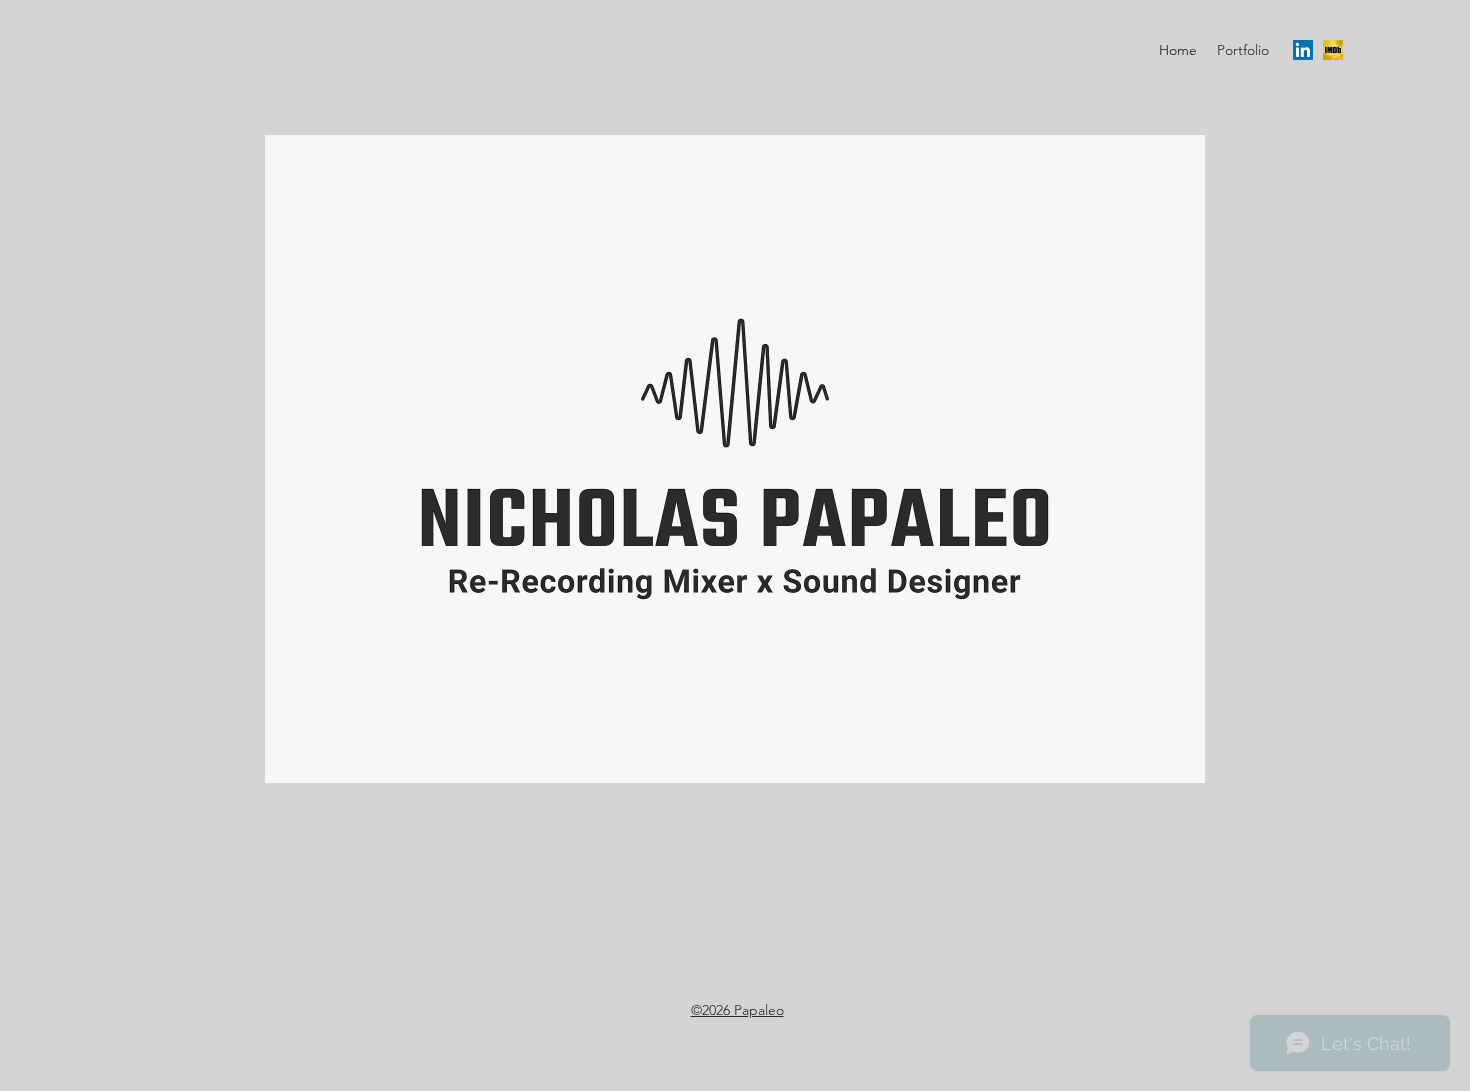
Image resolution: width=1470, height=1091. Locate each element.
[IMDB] (1333, 50)
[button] (1243, 50)
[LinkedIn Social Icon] (1303, 50)
